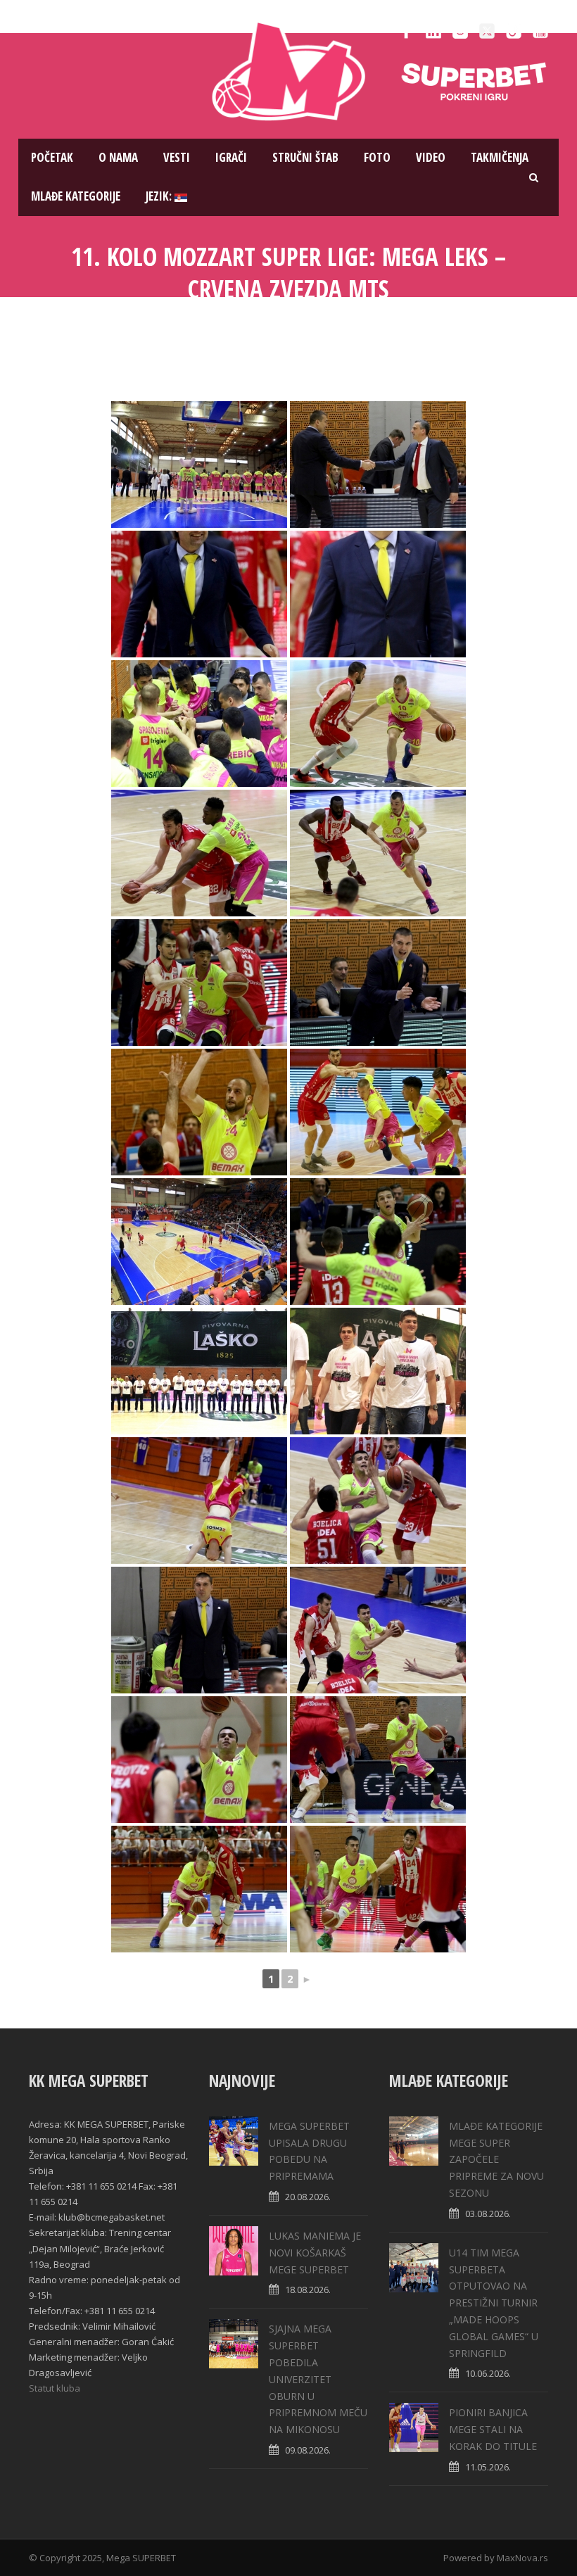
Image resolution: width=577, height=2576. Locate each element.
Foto (377, 157)
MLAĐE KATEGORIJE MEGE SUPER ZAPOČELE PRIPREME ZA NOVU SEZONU (496, 2159)
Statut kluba (55, 2388)
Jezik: (160, 196)
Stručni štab (305, 157)
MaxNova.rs (522, 2558)
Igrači (231, 157)
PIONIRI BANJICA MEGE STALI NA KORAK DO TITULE (493, 2429)
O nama (118, 157)
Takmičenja (500, 157)
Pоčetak (52, 157)
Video (431, 157)
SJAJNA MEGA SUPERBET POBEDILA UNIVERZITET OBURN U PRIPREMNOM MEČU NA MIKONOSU (318, 2379)
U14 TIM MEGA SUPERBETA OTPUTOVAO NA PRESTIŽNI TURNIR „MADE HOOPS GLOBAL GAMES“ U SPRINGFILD (494, 2303)
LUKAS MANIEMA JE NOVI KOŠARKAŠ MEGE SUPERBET (315, 2253)
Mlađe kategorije (76, 196)
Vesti (177, 157)
